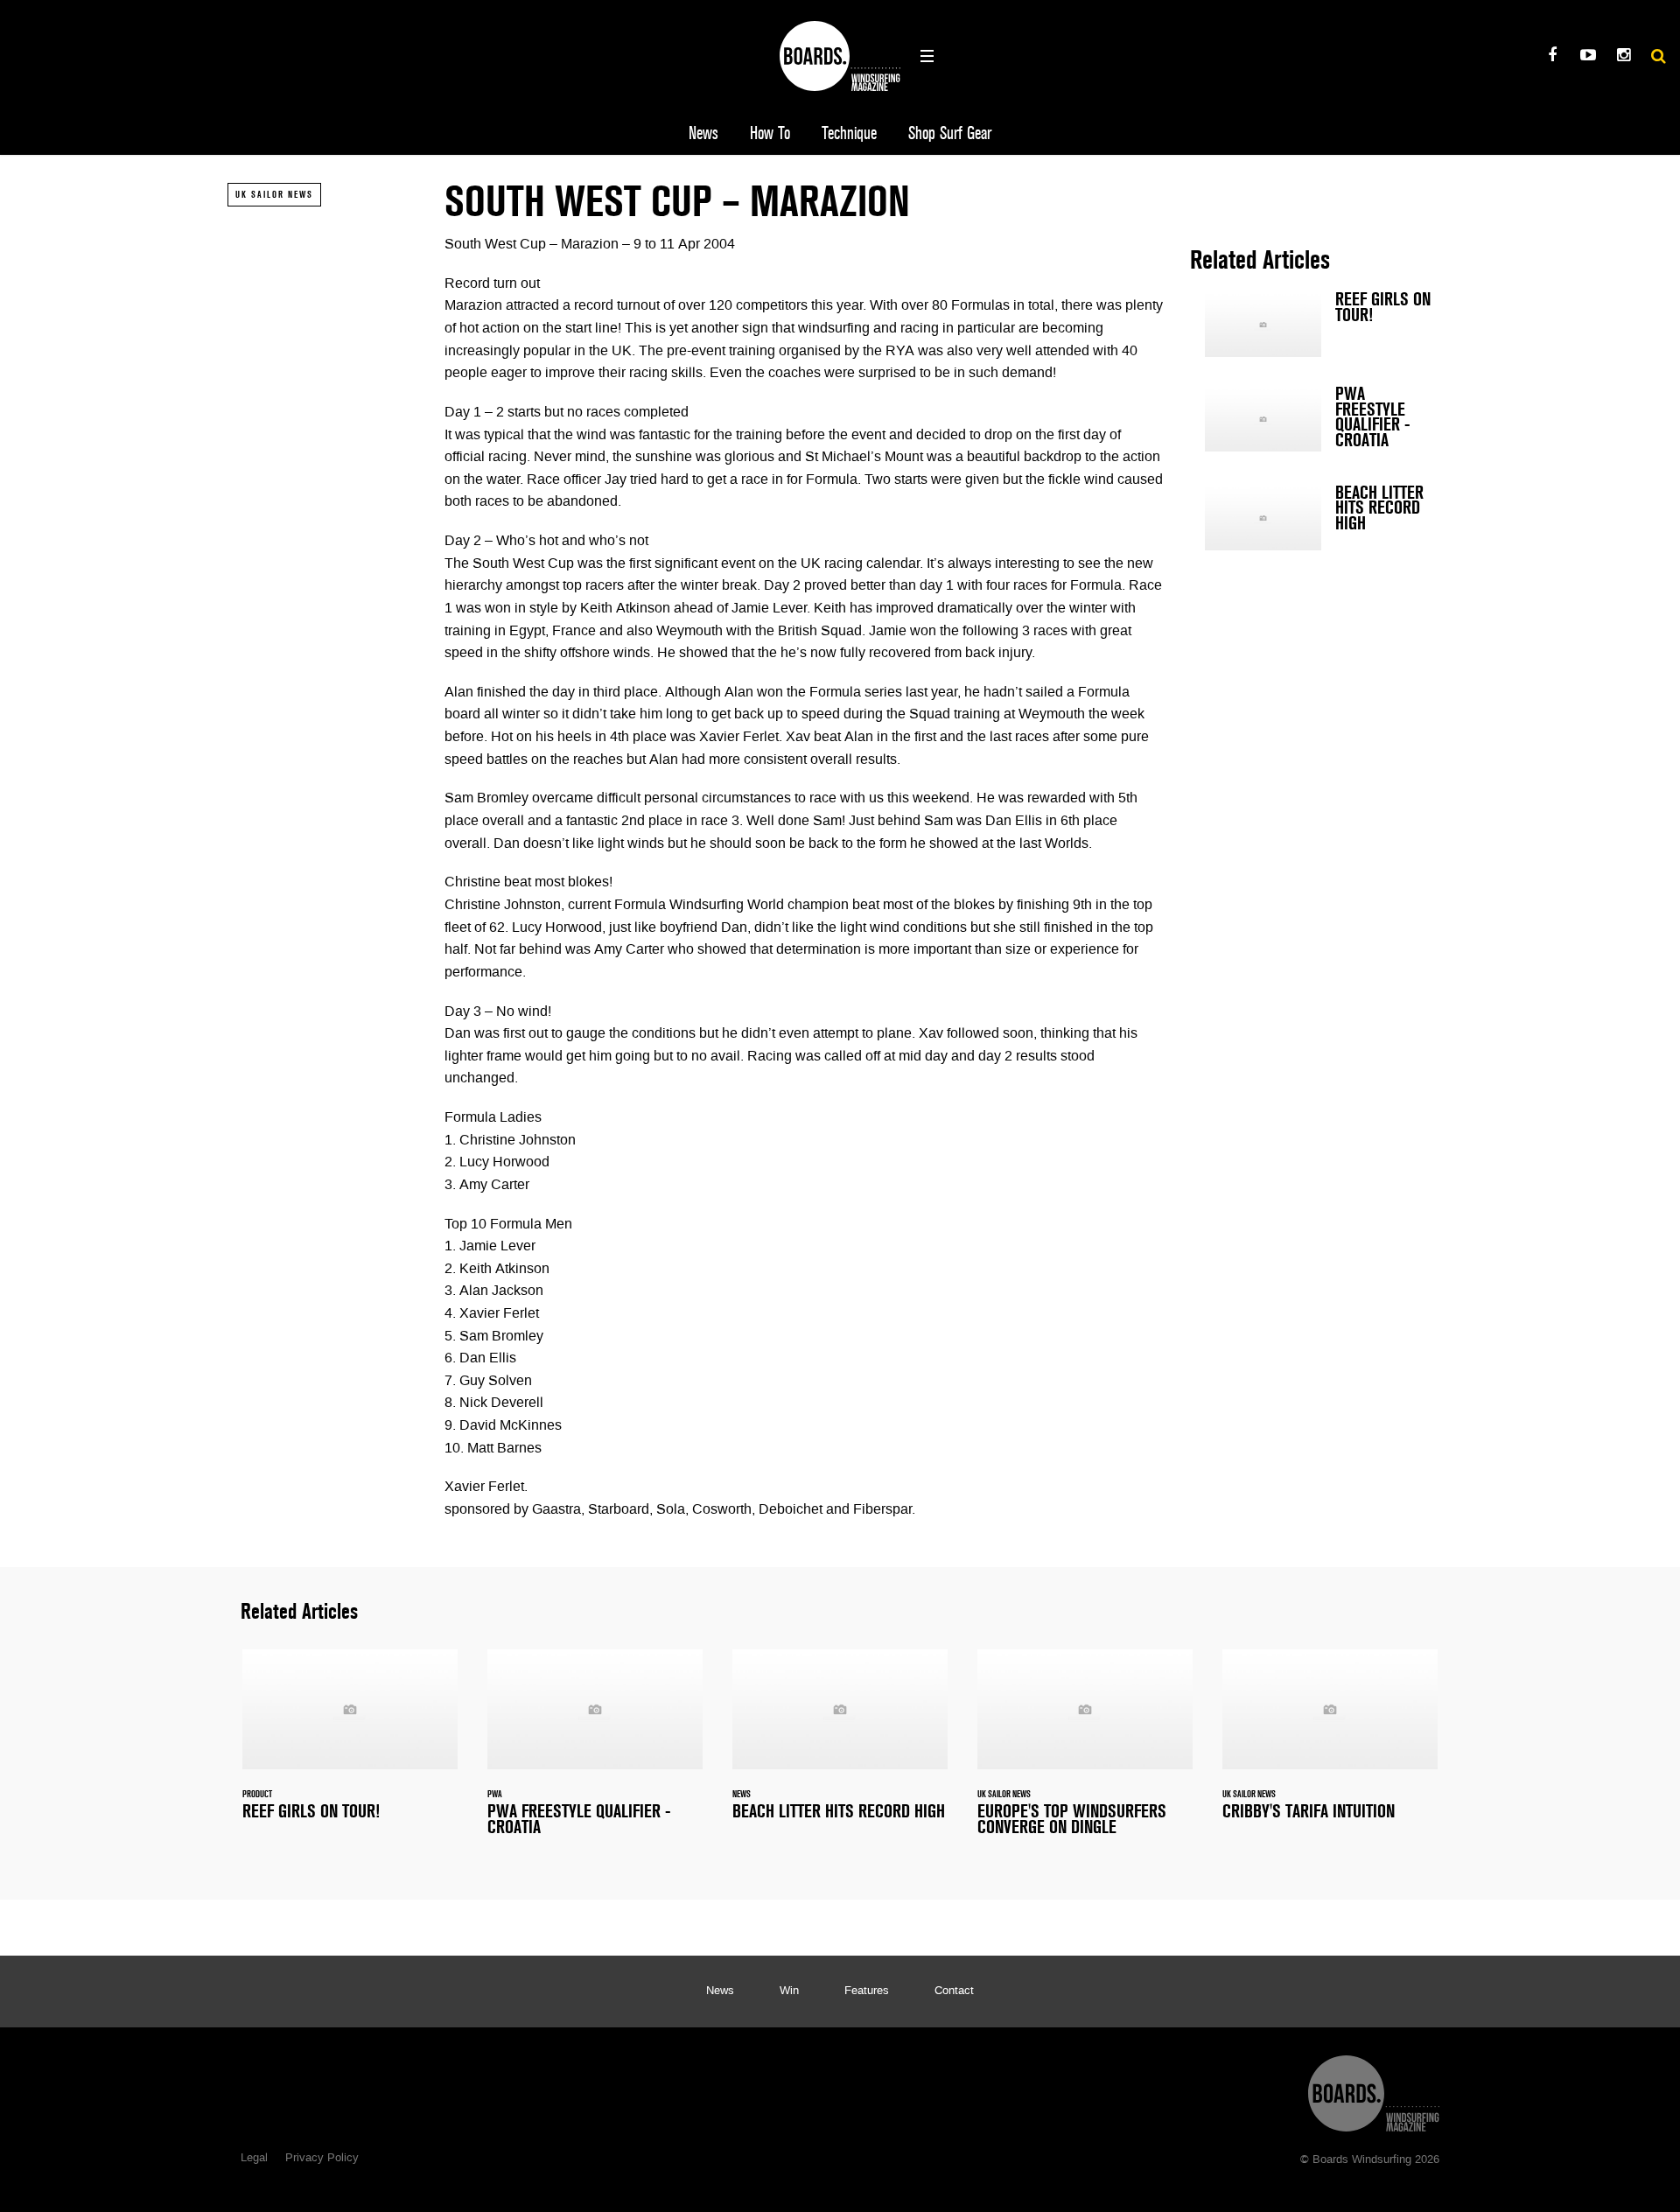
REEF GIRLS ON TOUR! (1321, 325)
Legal (254, 2159)
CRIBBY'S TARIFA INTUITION (1330, 1745)
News (703, 133)
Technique (849, 133)
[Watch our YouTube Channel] (1588, 57)
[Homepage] (1374, 2089)
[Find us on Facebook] (1552, 57)
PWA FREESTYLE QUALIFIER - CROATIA (1321, 421)
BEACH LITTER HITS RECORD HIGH (1321, 518)
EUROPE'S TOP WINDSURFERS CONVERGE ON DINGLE (1085, 1753)
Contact (954, 1991)
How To (770, 133)
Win (789, 1991)
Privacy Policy (322, 2159)
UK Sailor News (274, 194)
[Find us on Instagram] (1624, 57)
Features (867, 1991)
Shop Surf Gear (950, 133)
